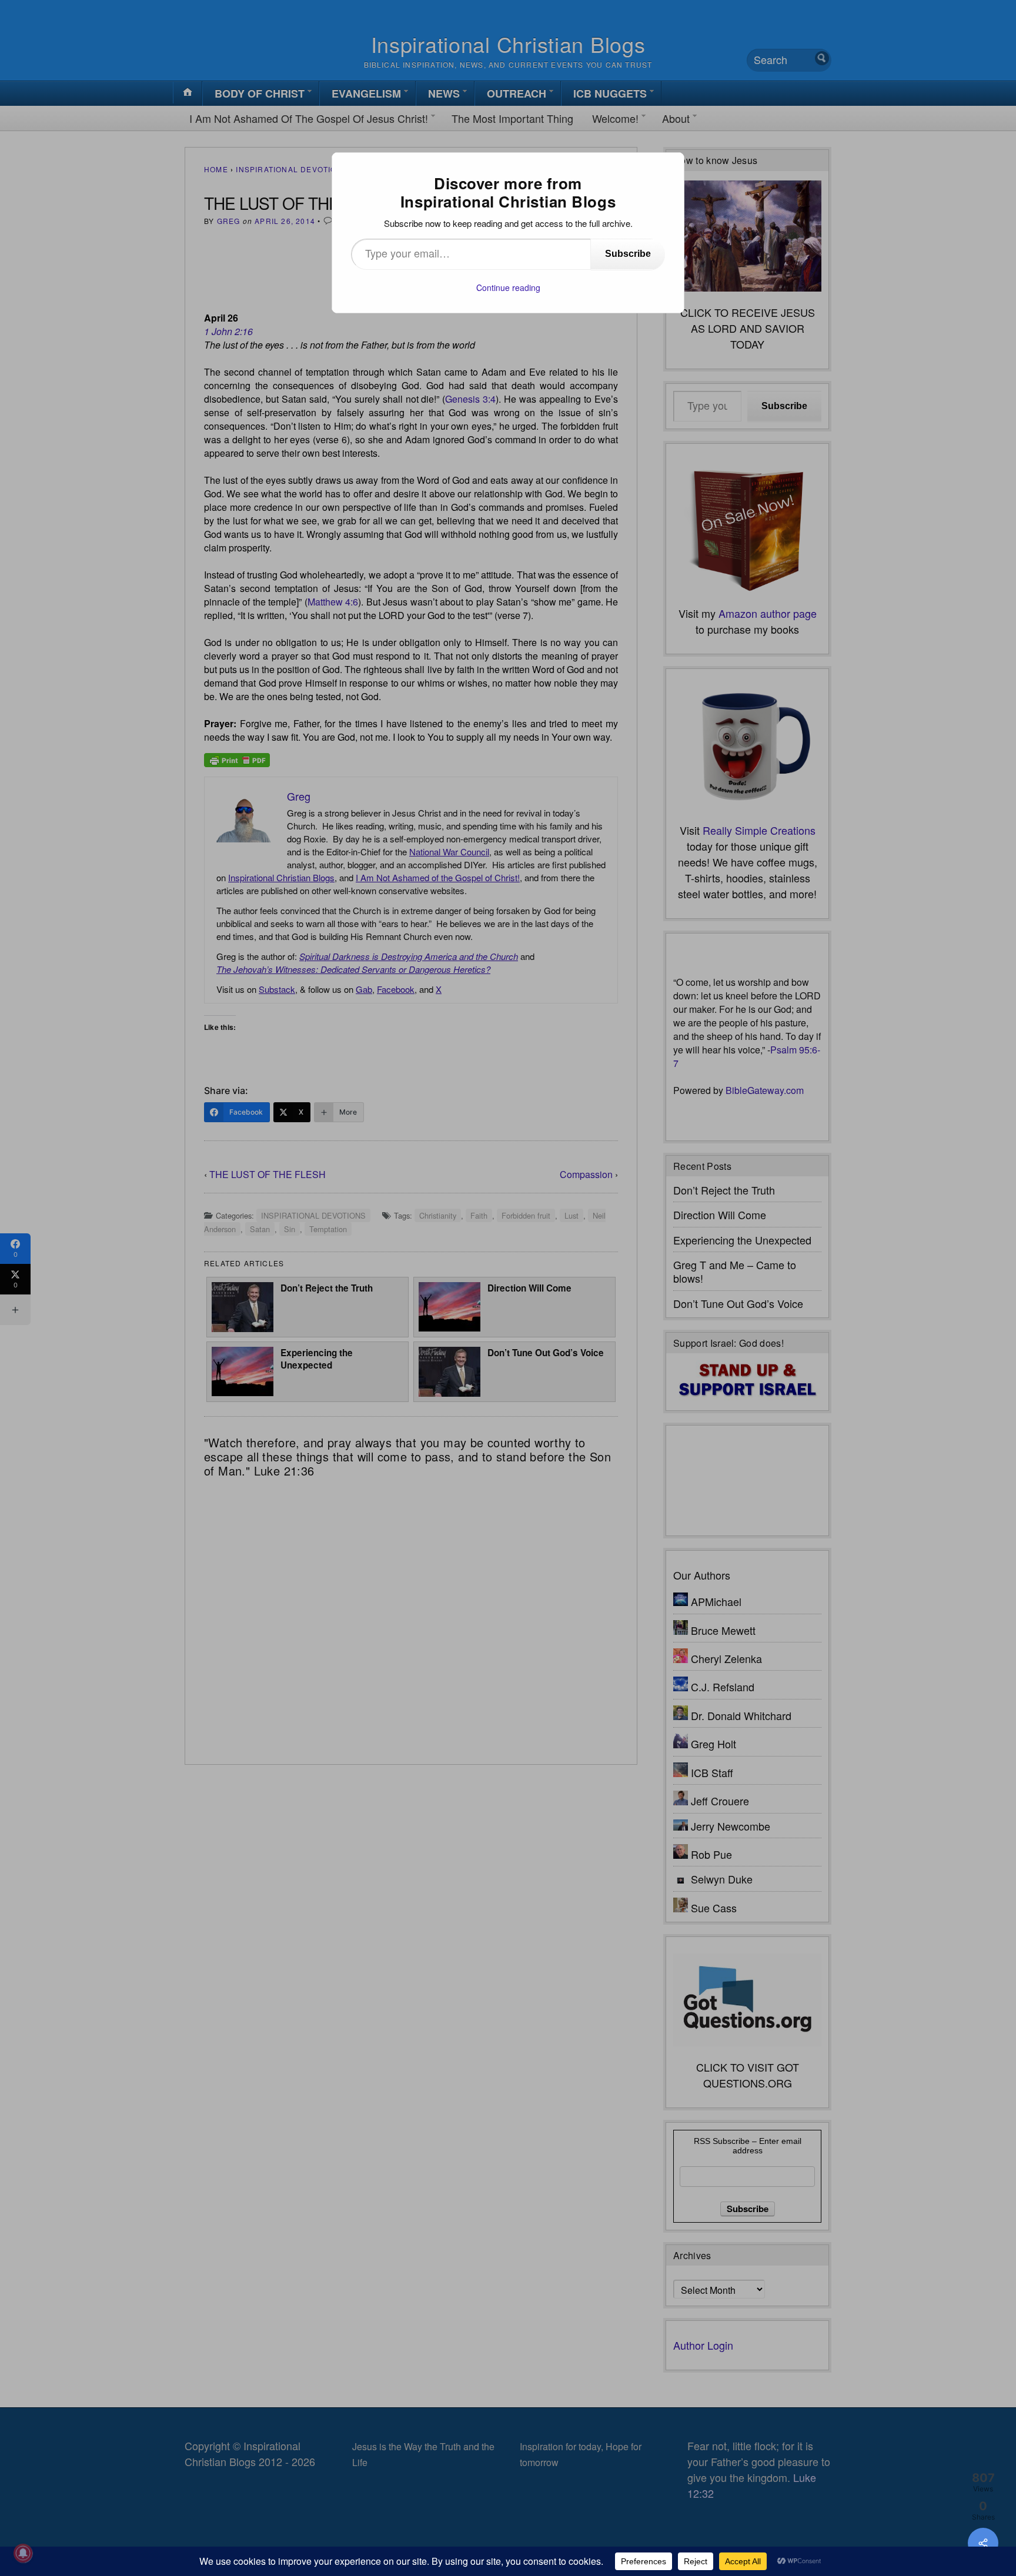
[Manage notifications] (23, 2553)
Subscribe (628, 254)
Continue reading (508, 287)
